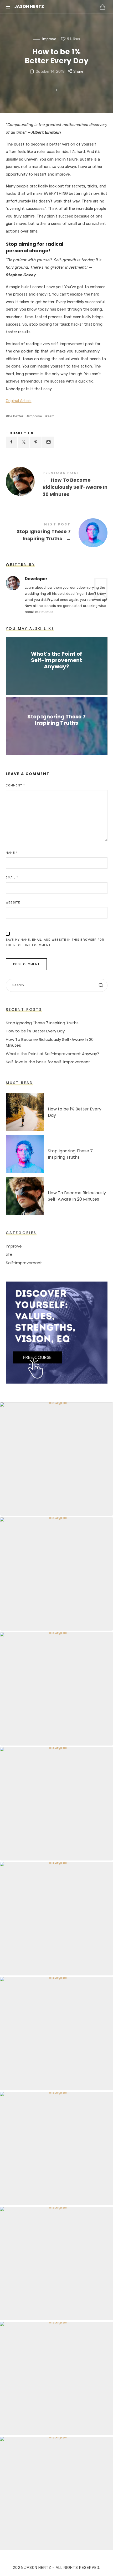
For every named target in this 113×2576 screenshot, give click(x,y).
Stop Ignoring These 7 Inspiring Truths (57, 533)
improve (35, 416)
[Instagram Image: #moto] (56, 1919)
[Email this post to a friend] (48, 442)
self (51, 416)
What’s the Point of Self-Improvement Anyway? (56, 660)
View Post (57, 677)
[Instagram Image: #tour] (56, 2264)
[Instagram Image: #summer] (56, 2379)
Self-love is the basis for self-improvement (48, 1062)
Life (9, 1255)
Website (13, 903)
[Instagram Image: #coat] (56, 2149)
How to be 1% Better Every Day (35, 1031)
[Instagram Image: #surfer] (56, 2034)
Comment (15, 786)
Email (12, 878)
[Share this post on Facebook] (12, 442)
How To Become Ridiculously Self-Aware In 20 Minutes (57, 485)
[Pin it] (36, 442)
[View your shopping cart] (102, 7)
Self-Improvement (24, 1263)
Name (12, 853)
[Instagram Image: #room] (56, 1804)
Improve (49, 39)
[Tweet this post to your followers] (24, 442)
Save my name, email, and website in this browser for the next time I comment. (55, 943)
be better (16, 416)
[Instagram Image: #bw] (56, 1574)
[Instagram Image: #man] (56, 1459)
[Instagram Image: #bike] (56, 2493)
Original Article (19, 401)
